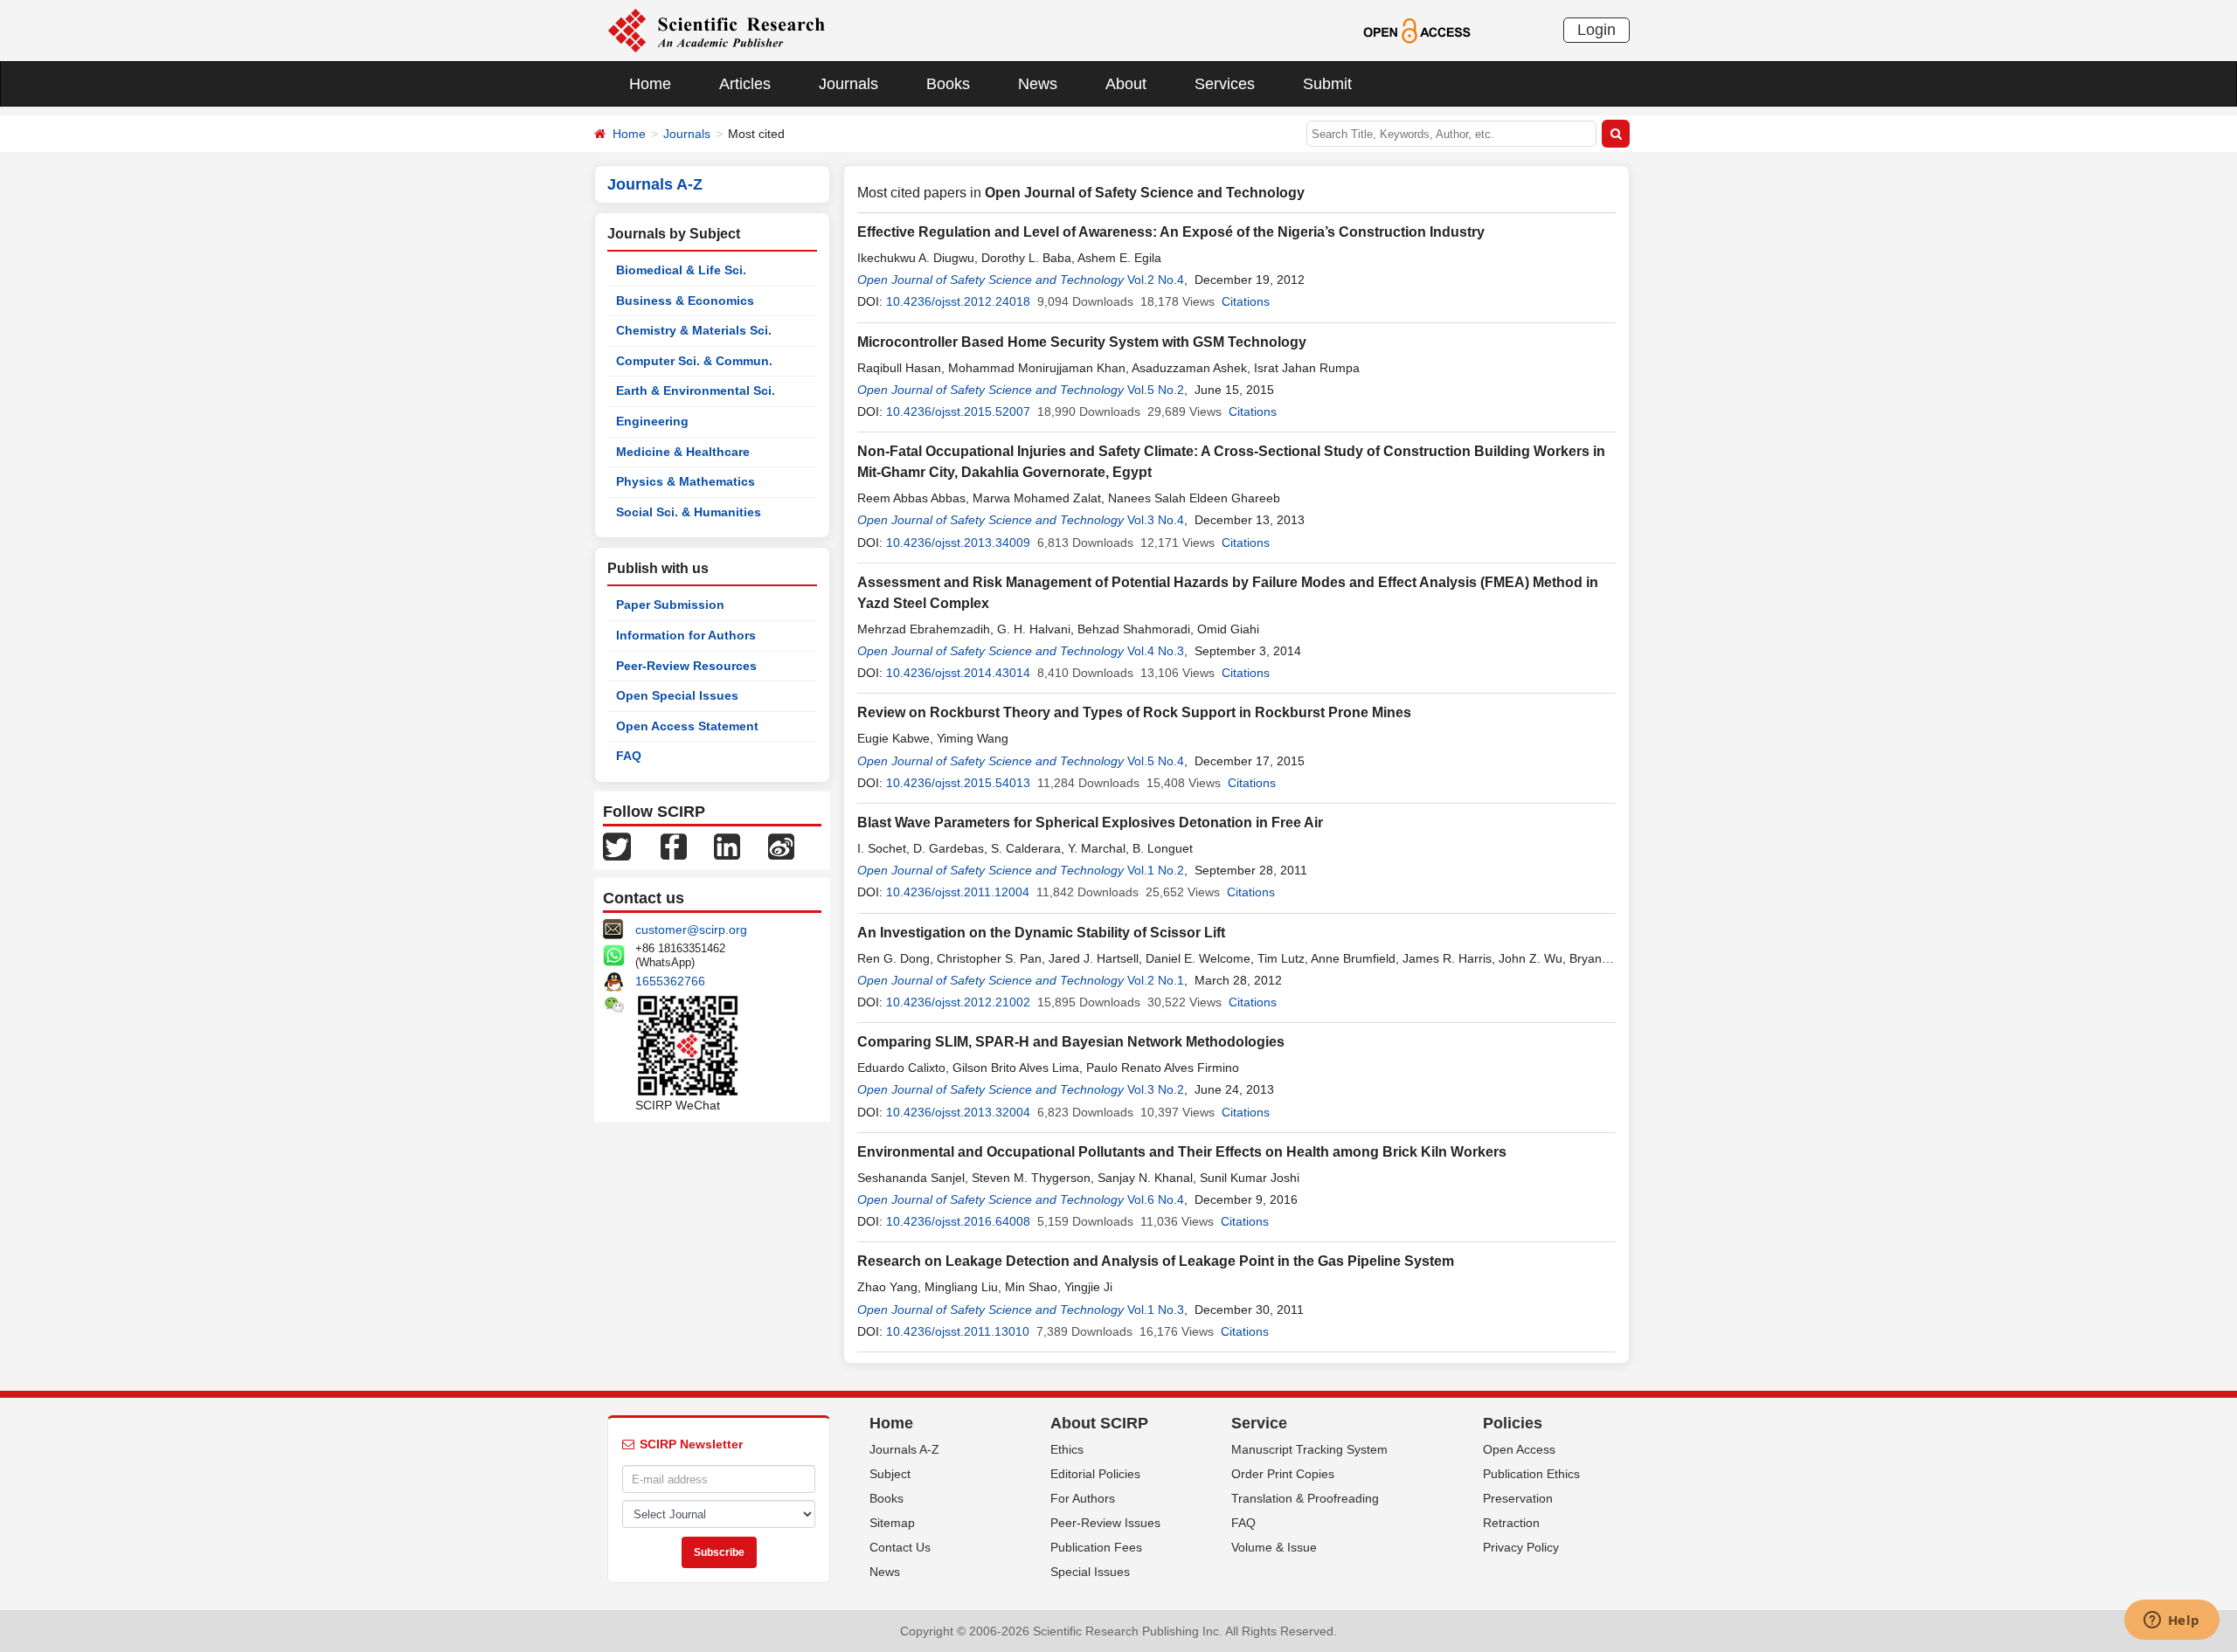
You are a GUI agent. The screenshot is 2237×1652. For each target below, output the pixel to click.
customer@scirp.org (691, 930)
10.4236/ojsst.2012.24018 (958, 301)
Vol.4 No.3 (1156, 651)
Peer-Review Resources (686, 666)
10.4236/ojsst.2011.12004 (958, 892)
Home (650, 84)
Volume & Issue (1274, 1547)
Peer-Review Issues (1105, 1523)
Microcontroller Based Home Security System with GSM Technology (1082, 342)
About (1126, 84)
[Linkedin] (727, 846)
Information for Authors (686, 635)
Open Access (1519, 1449)
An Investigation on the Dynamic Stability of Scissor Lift (1041, 933)
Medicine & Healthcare (683, 452)
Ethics (1067, 1449)
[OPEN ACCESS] (1417, 30)
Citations (1246, 301)
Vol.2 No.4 (1156, 280)
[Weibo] (781, 846)
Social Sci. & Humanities (689, 512)
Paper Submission (670, 605)
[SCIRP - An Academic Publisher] (716, 30)
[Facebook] (674, 846)
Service (1259, 1423)
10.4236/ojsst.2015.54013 (958, 783)
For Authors (1083, 1498)
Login (1596, 30)
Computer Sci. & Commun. (694, 361)
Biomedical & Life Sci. (681, 270)
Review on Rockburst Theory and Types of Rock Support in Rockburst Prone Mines (1134, 712)
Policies (1513, 1423)
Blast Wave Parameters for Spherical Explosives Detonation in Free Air (1090, 823)
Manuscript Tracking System (1309, 1449)
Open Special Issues (677, 695)
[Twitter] (617, 846)
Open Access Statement (687, 726)
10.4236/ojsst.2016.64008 (958, 1221)
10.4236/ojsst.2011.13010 (958, 1331)
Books (948, 84)
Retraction (1511, 1523)
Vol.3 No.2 (1156, 1089)
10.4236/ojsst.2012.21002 (958, 1002)
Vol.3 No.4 (1156, 520)
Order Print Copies (1283, 1474)
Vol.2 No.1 (1156, 980)
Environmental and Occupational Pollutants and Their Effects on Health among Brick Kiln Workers (1182, 1152)
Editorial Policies (1095, 1474)
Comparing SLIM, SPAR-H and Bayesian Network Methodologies (1071, 1042)
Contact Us (900, 1547)
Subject (890, 1474)
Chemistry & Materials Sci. (694, 330)
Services (1225, 84)
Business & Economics (685, 301)
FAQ (629, 756)
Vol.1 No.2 (1156, 870)
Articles (745, 84)
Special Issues (1090, 1572)
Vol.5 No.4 (1156, 761)
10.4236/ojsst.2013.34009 (958, 543)
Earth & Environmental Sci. (696, 391)
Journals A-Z (904, 1449)
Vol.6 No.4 (1156, 1199)
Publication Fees (1096, 1547)
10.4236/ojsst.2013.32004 (958, 1112)
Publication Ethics (1531, 1474)
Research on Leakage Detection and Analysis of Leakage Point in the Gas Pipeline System (1156, 1261)
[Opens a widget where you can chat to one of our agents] (2171, 1621)
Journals (848, 84)
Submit (1327, 84)
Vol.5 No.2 (1156, 390)
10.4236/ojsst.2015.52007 (958, 411)
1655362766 (670, 981)
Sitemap (892, 1523)
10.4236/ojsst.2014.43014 (958, 673)
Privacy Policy (1521, 1547)
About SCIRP (1099, 1423)
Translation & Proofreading (1305, 1498)
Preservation (1518, 1498)
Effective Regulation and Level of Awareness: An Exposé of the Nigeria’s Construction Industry (1171, 232)
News (1038, 84)
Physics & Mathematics (686, 481)
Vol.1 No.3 (1156, 1310)
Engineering (652, 421)
